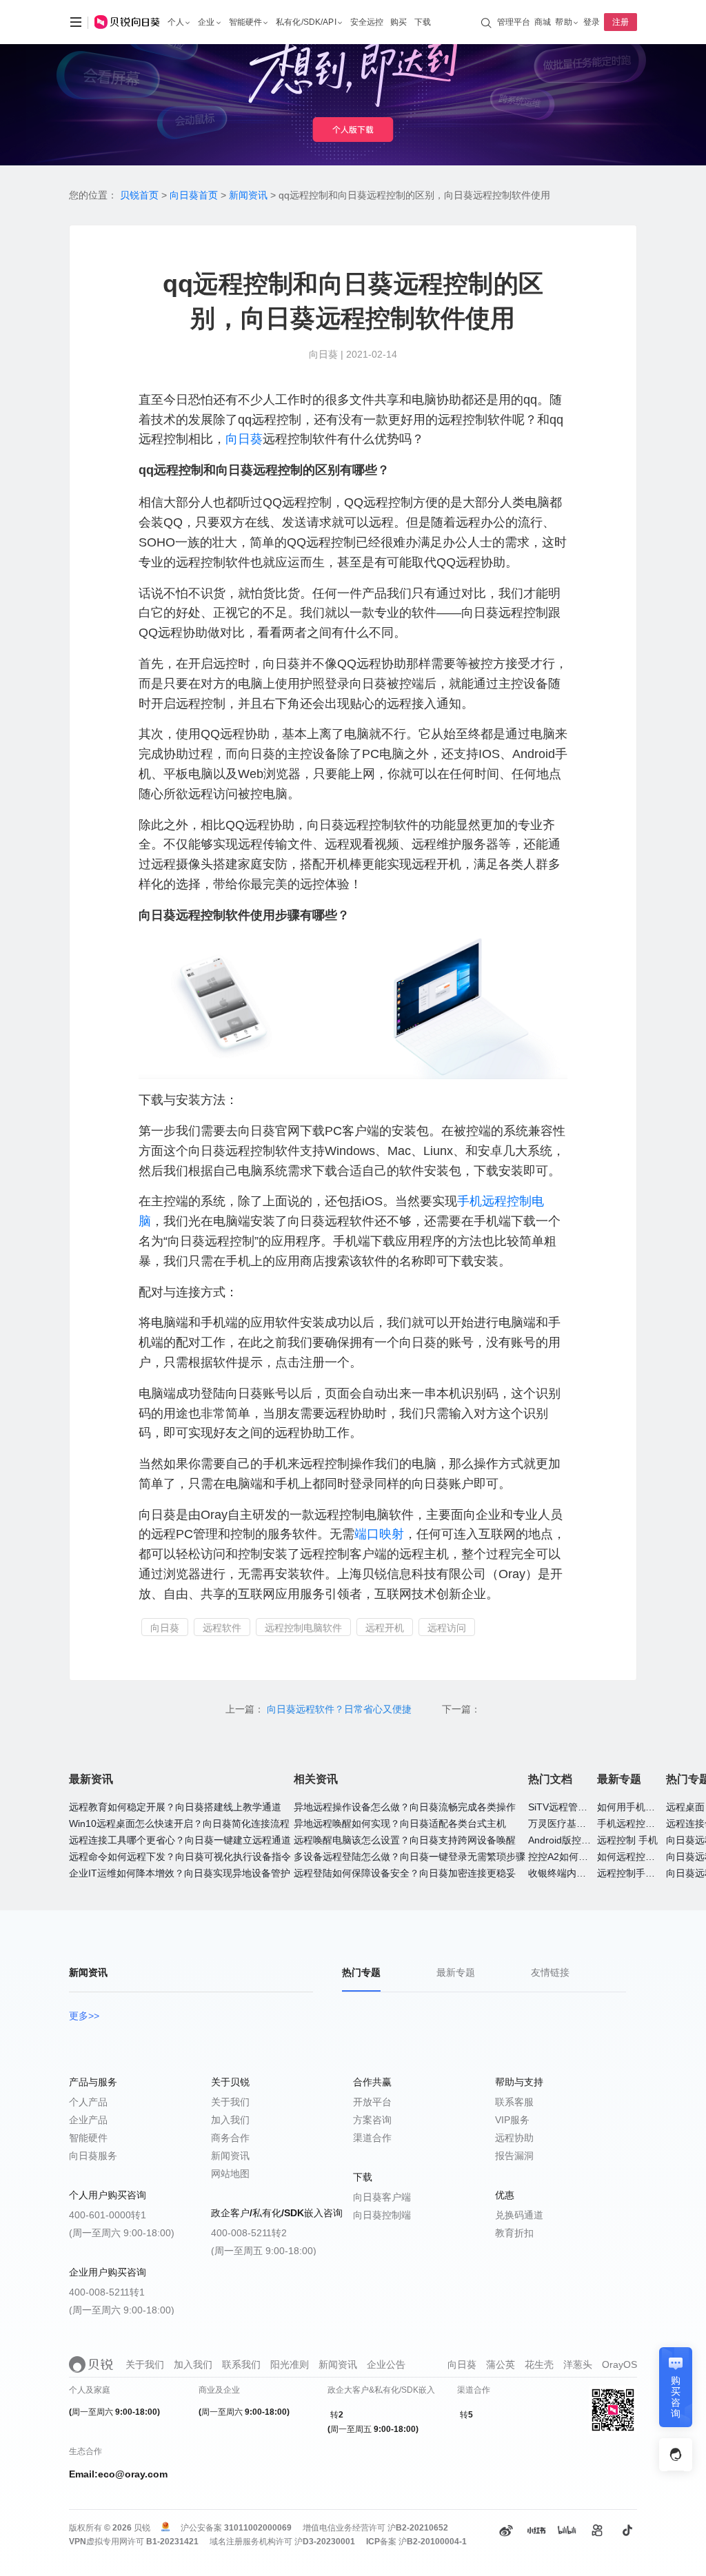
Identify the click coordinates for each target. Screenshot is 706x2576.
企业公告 (386, 2364)
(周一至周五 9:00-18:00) (264, 2251)
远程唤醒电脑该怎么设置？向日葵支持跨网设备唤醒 (405, 1840)
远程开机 (385, 1628)
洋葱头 (578, 2364)
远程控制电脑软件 (303, 1628)
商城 (543, 22)
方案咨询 (372, 2120)
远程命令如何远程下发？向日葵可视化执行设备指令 (180, 1857)
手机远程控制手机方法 (645, 1823)
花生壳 (539, 2364)
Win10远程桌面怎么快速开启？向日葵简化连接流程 (179, 1823)
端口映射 (379, 1534)
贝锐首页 (139, 195)
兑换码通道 (519, 2215)
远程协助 (514, 2138)
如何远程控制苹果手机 (645, 1857)
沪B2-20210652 (418, 2528)
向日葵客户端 (382, 2197)
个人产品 (88, 2102)
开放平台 (372, 2102)
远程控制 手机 (627, 1840)
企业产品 (88, 2120)
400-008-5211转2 (249, 2233)
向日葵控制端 (382, 2215)
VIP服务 (512, 2120)
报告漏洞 (514, 2156)
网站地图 (230, 2174)
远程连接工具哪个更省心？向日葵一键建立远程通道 (180, 1840)
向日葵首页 (194, 195)
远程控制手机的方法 (641, 1873)
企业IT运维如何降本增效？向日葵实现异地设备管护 (180, 1873)
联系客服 (514, 2102)
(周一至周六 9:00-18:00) (122, 2233)
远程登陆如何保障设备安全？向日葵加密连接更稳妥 (405, 1873)
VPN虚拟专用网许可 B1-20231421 (134, 2542)
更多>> (84, 2016)
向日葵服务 (93, 2156)
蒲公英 (501, 2364)
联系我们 (241, 2364)
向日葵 (244, 439)
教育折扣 (514, 2233)
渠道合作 (372, 2138)
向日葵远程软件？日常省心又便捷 (341, 1709)
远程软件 (222, 1628)
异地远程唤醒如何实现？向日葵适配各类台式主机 (400, 1823)
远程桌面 (685, 1807)
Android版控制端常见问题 (584, 1840)
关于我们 (230, 2102)
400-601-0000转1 (108, 2215)
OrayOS (619, 2364)
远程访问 (447, 1628)
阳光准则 (290, 2364)
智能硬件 (88, 2138)
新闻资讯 (248, 195)
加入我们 (230, 2120)
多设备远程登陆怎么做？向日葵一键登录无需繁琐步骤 (410, 1857)
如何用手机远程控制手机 (650, 1807)
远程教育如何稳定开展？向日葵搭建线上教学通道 (175, 1807)
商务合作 (230, 2138)
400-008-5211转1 (107, 2292)
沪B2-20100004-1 (433, 2542)
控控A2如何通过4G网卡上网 (589, 1857)
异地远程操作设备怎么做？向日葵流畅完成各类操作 (405, 1807)
